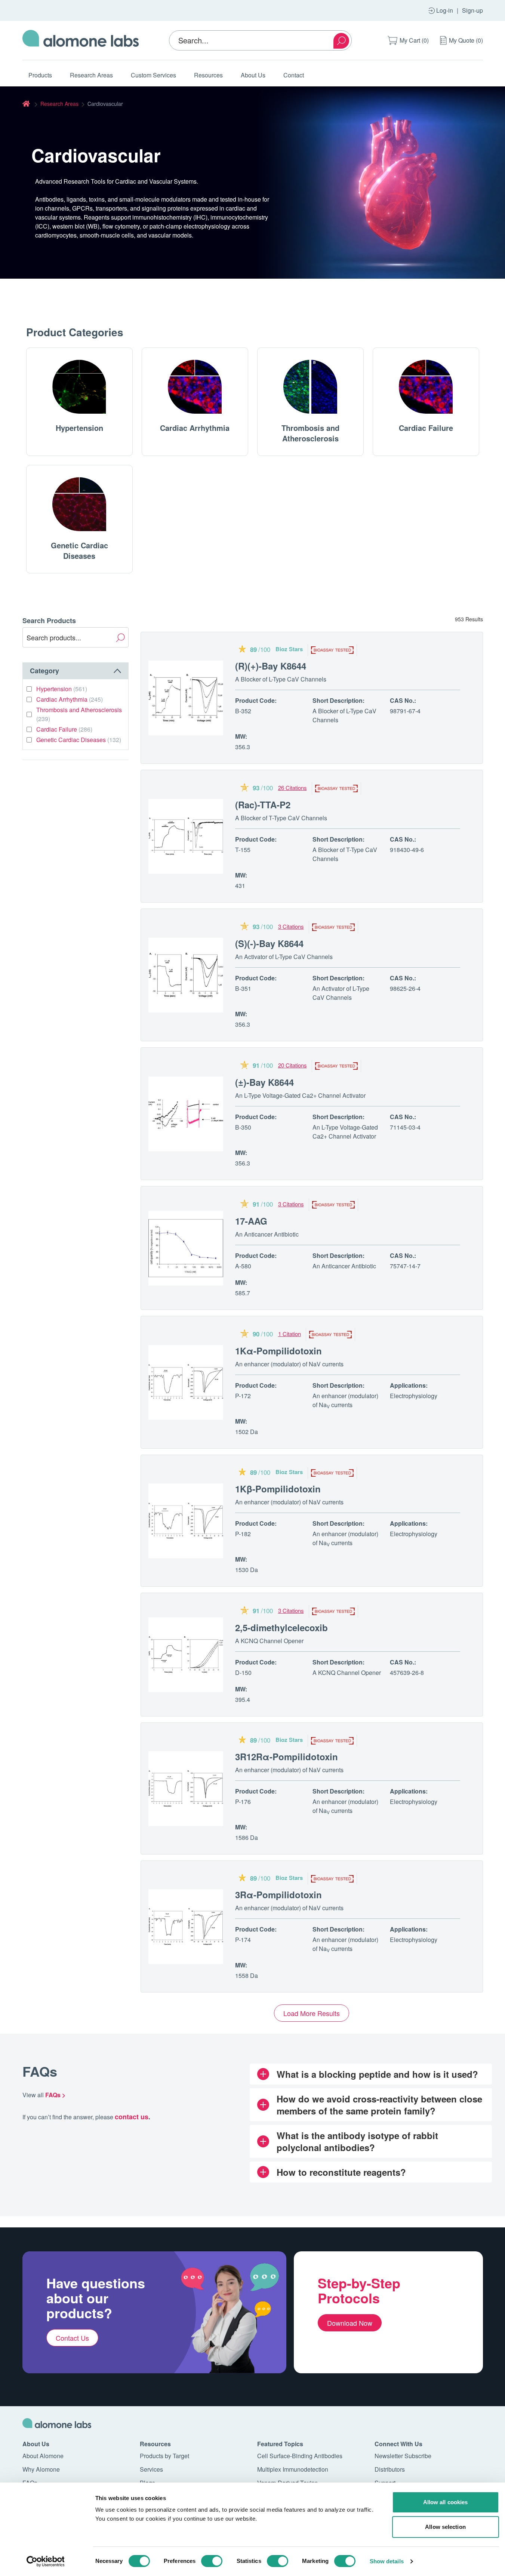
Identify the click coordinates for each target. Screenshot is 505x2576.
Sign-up (472, 10)
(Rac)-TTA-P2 (263, 805)
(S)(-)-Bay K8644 (269, 943)
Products (40, 75)
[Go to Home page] (81, 40)
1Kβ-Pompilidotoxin (278, 1489)
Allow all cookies (446, 2502)
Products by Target (164, 2456)
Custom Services (153, 75)
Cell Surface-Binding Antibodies (300, 2456)
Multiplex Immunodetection (293, 2469)
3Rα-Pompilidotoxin (278, 1895)
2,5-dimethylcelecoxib (281, 1627)
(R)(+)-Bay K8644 (271, 666)
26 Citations (292, 788)
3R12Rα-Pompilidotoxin (287, 1756)
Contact (294, 75)
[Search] (341, 41)
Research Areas (91, 75)
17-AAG (251, 1221)
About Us (253, 75)
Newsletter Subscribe (403, 2456)
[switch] (212, 2561)
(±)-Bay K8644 (264, 1082)
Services (151, 2469)
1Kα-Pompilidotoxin (278, 1351)
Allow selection (445, 2527)
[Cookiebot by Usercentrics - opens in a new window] (45, 2561)
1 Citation (290, 1334)
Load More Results (312, 2013)
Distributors (390, 2469)
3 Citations (291, 926)
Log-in (445, 10)
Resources (208, 75)
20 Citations (292, 1065)
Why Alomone (41, 2469)
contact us (132, 2117)
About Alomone (43, 2456)
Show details (387, 2561)
